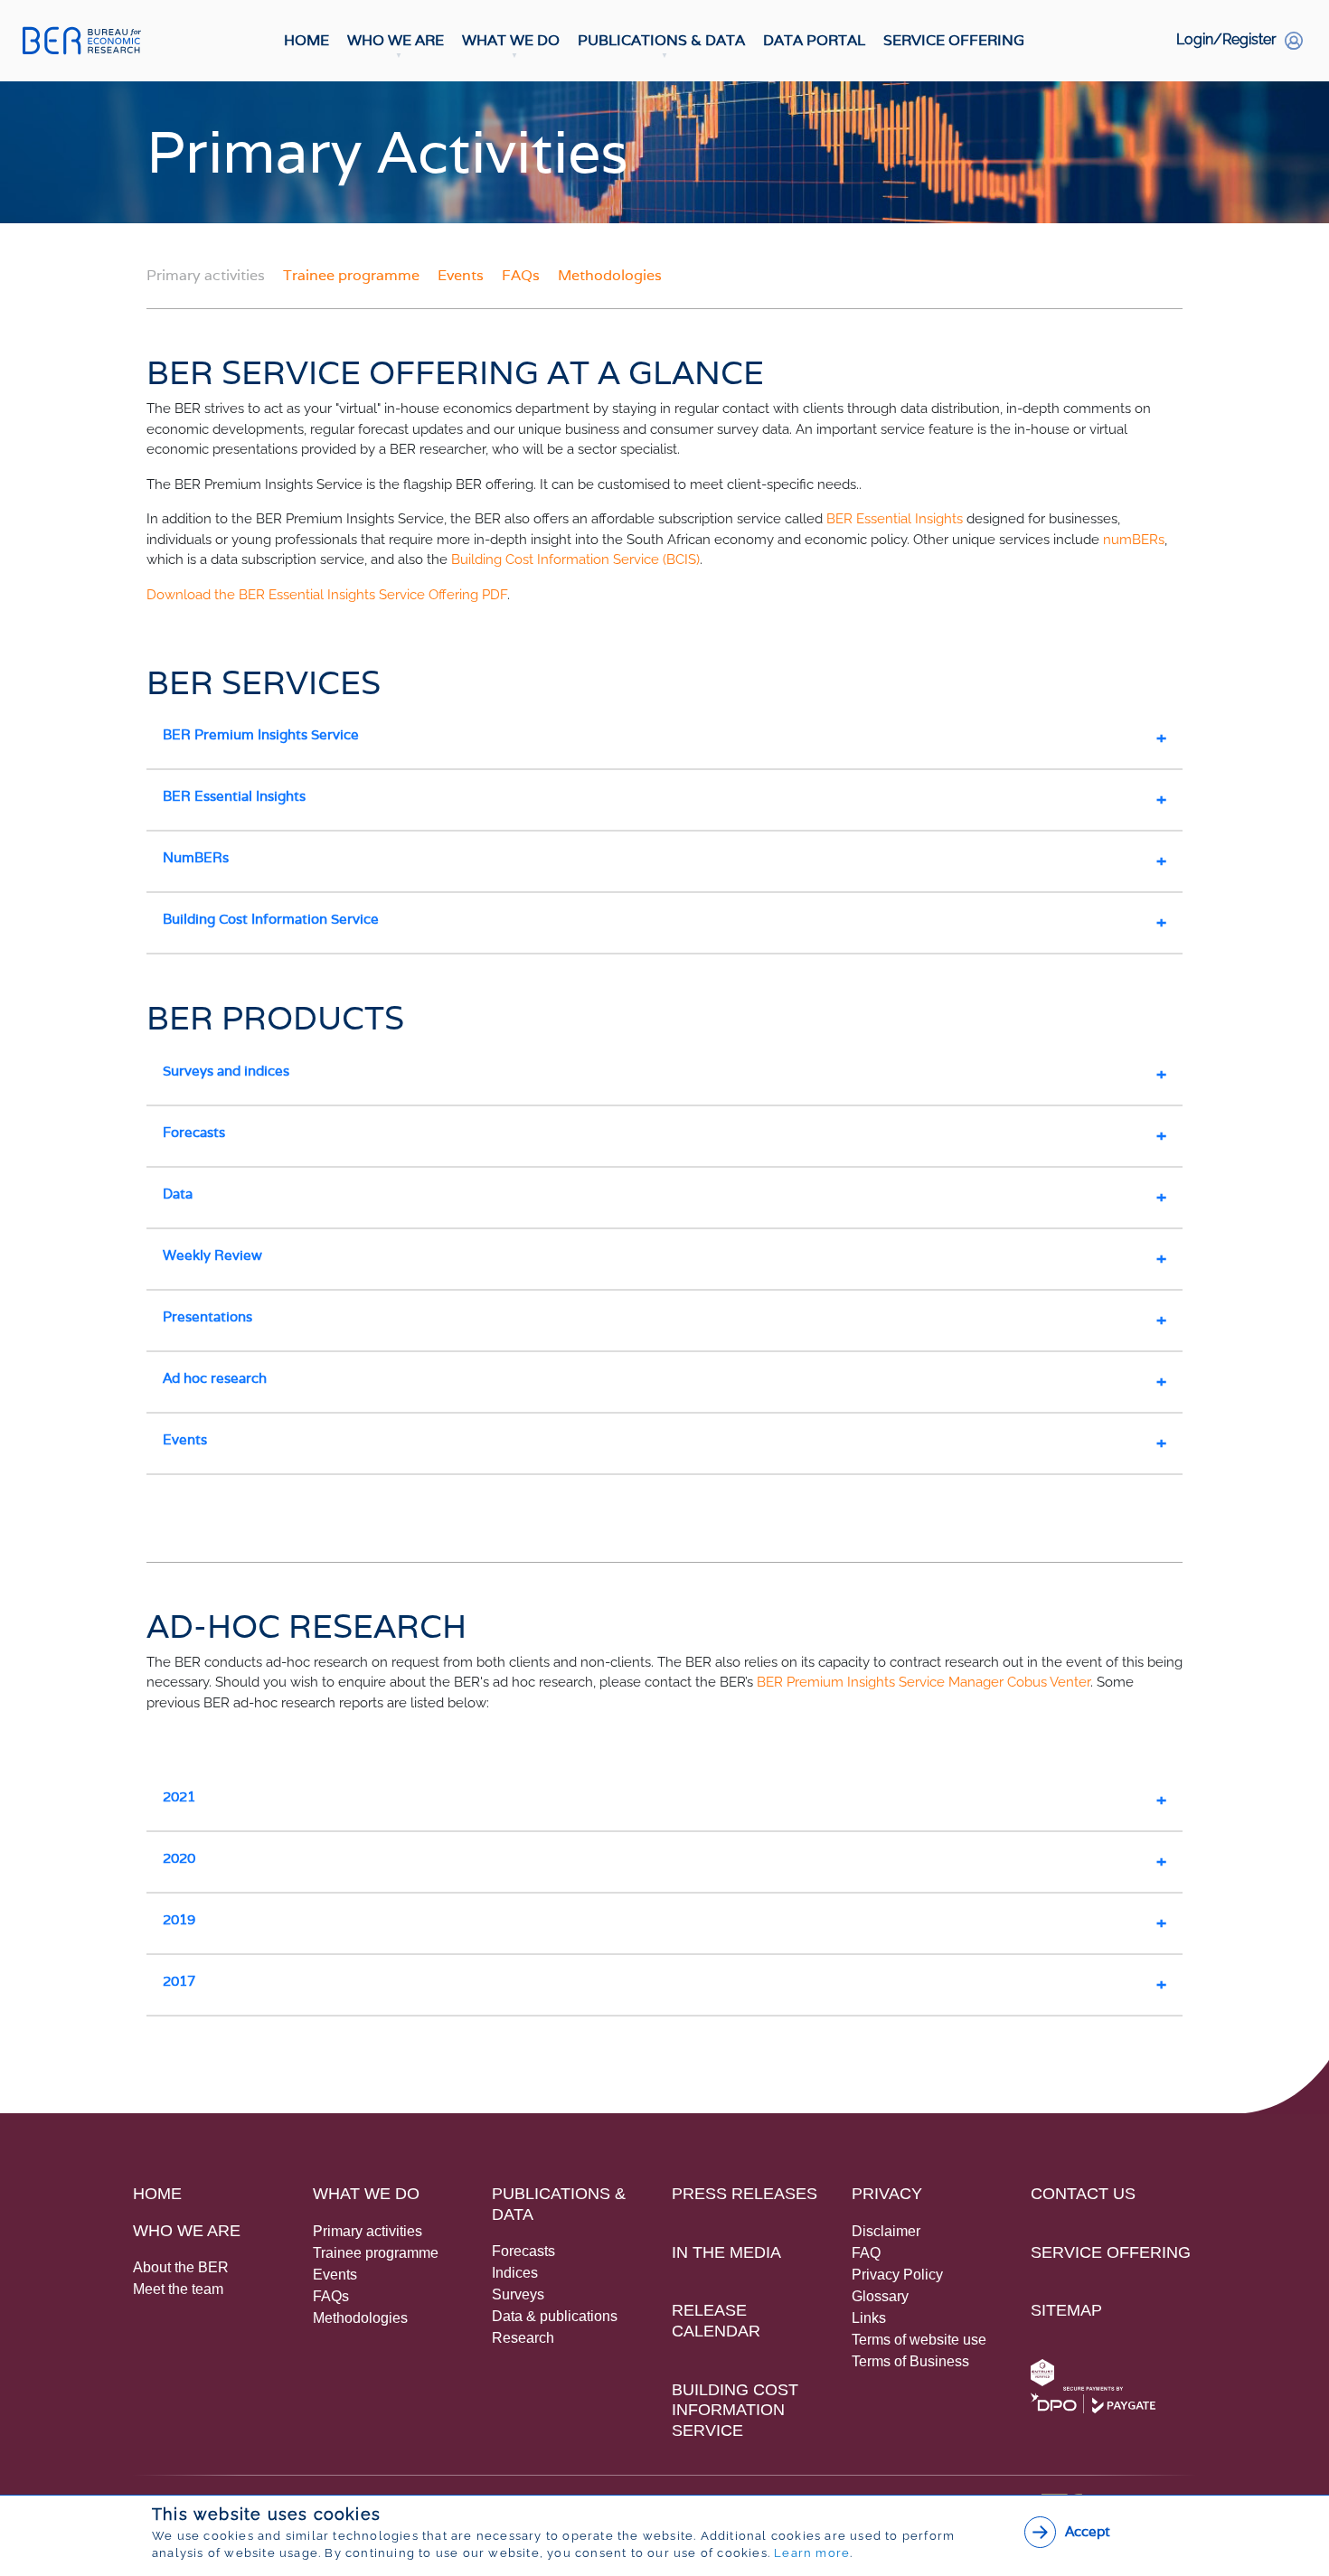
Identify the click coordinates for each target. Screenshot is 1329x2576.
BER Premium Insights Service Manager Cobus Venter (924, 1682)
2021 (179, 1796)
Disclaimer (886, 2231)
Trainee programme (353, 275)
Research (523, 2338)
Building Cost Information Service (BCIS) (575, 559)
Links (869, 2318)
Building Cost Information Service (271, 919)
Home (306, 40)
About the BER (181, 2267)
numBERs (1134, 540)
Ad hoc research (215, 1378)
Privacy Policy (897, 2275)
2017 (179, 1981)
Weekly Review (212, 1255)
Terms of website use (919, 2340)
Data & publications (555, 2316)
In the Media (726, 2252)
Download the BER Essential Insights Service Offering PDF (327, 595)
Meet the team (178, 2289)
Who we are (187, 2231)
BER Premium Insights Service (261, 734)
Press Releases (745, 2194)
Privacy (887, 2194)
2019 (179, 1919)
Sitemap (1066, 2310)
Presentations (207, 1316)
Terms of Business (910, 2361)
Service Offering (954, 40)
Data (178, 1194)
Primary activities (368, 2231)
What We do (366, 2194)
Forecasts (194, 1132)
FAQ (866, 2253)
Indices (515, 2273)
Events (462, 275)
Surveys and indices (226, 1071)
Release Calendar (716, 2321)
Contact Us (1083, 2194)
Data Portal (814, 40)
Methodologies (610, 275)
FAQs (523, 275)
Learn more (812, 2553)
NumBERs (196, 857)
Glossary (880, 2296)
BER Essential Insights (895, 519)
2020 (179, 1858)
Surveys (518, 2294)
